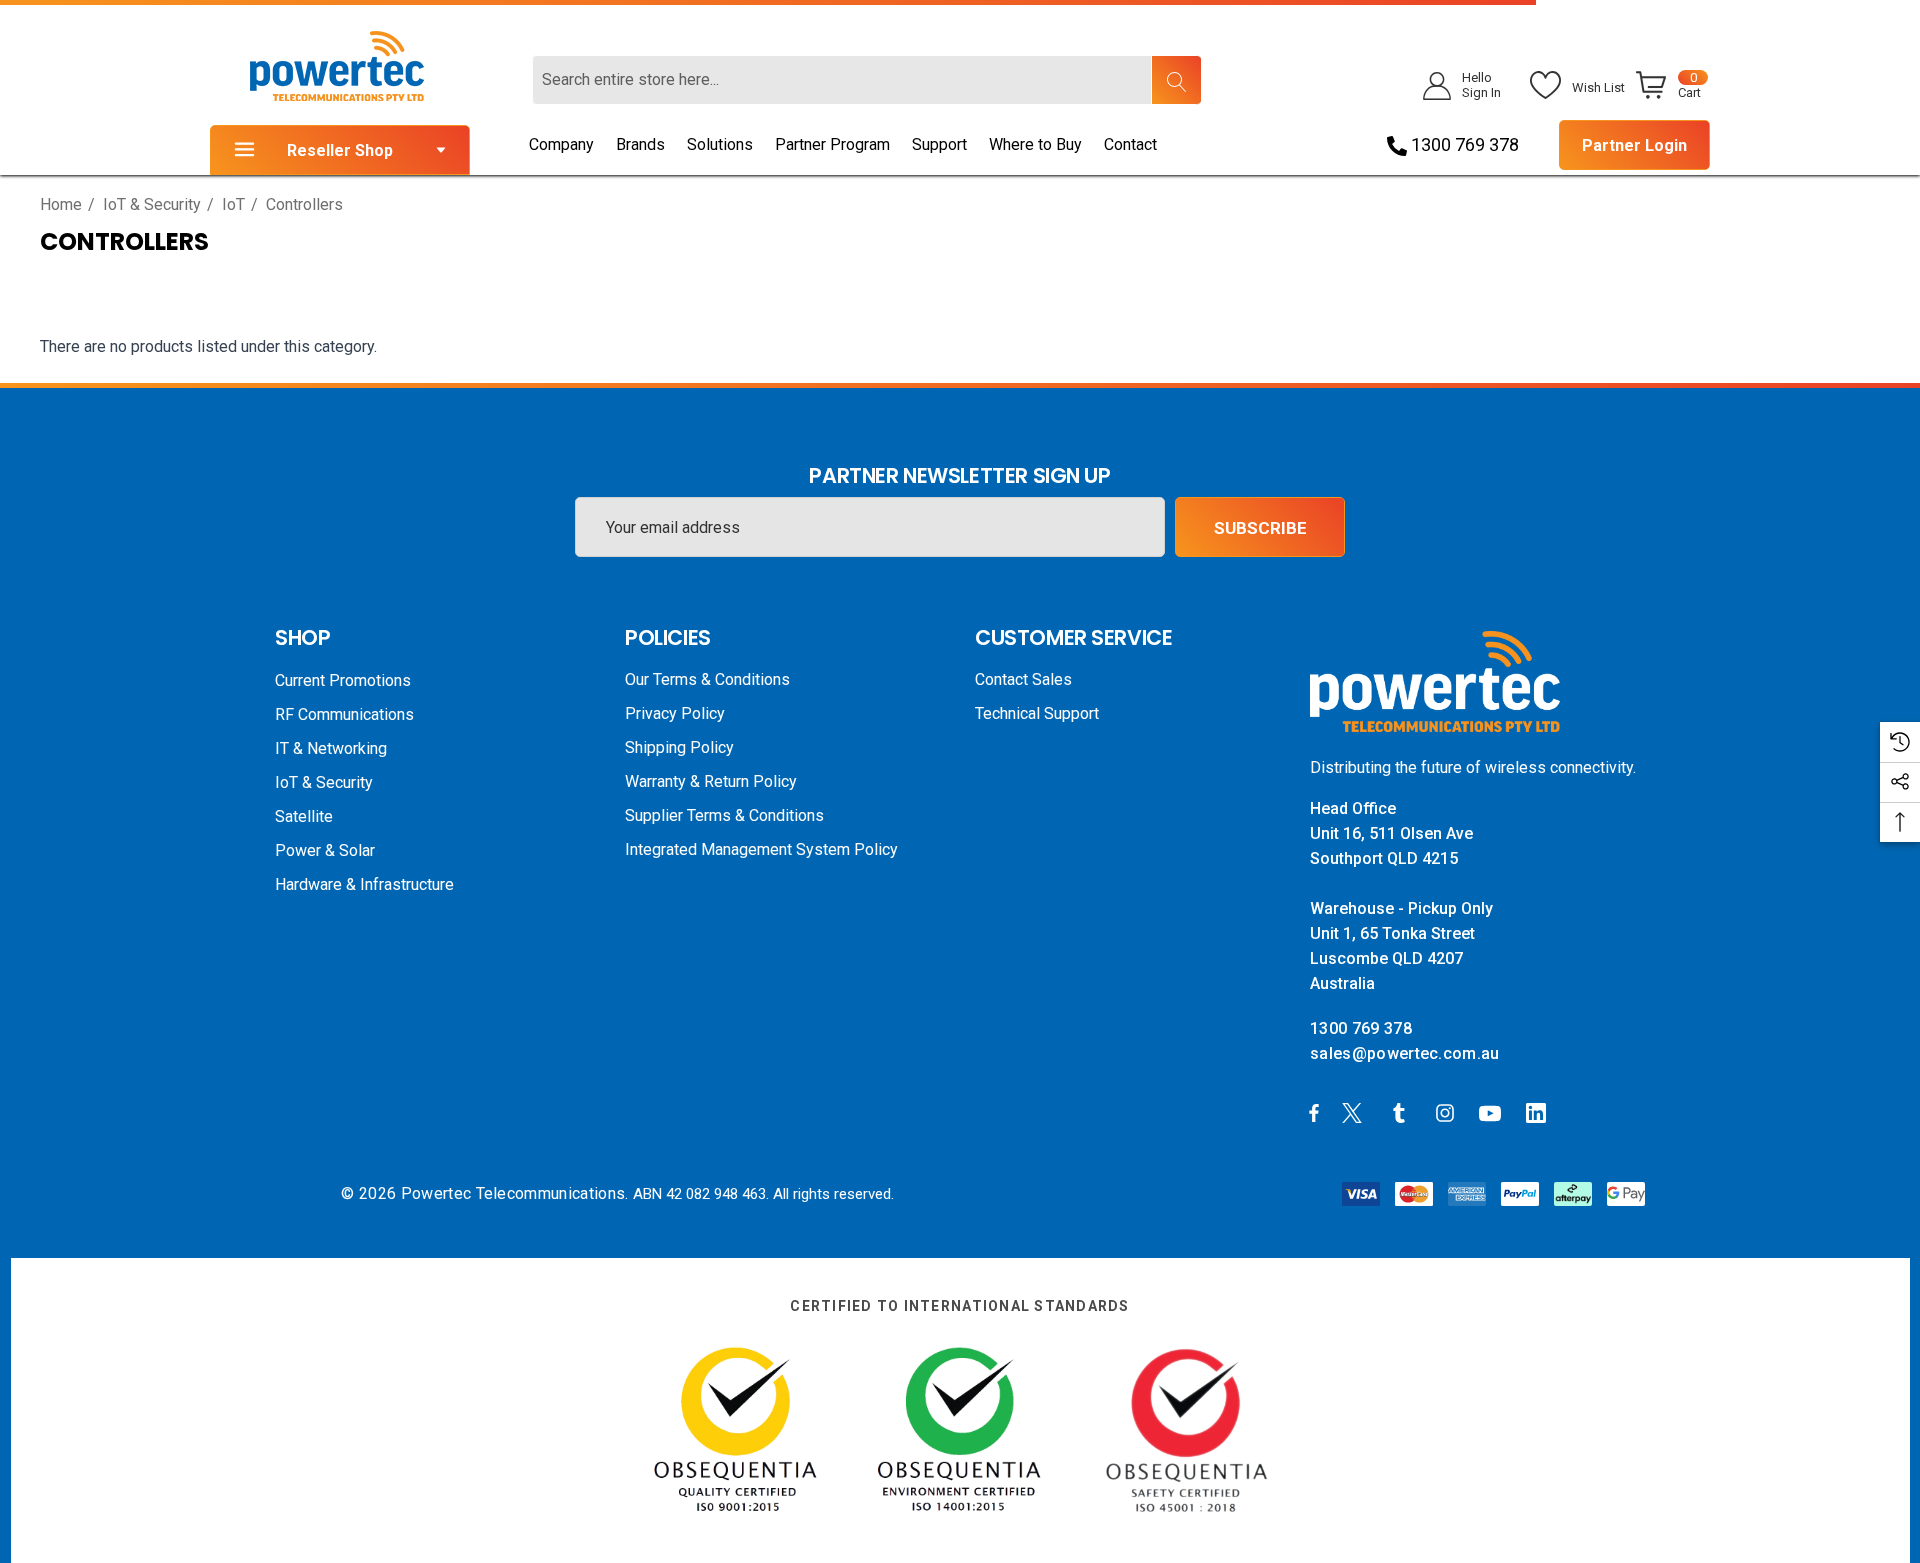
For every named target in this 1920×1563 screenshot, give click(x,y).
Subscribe (1260, 528)
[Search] (1176, 80)
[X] (1356, 1112)
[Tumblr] (1403, 1112)
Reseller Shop (340, 150)
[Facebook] (1314, 1112)
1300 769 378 (1463, 144)
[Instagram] (1448, 1112)
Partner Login (1634, 145)
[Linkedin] (1540, 1112)
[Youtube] (1493, 1112)
